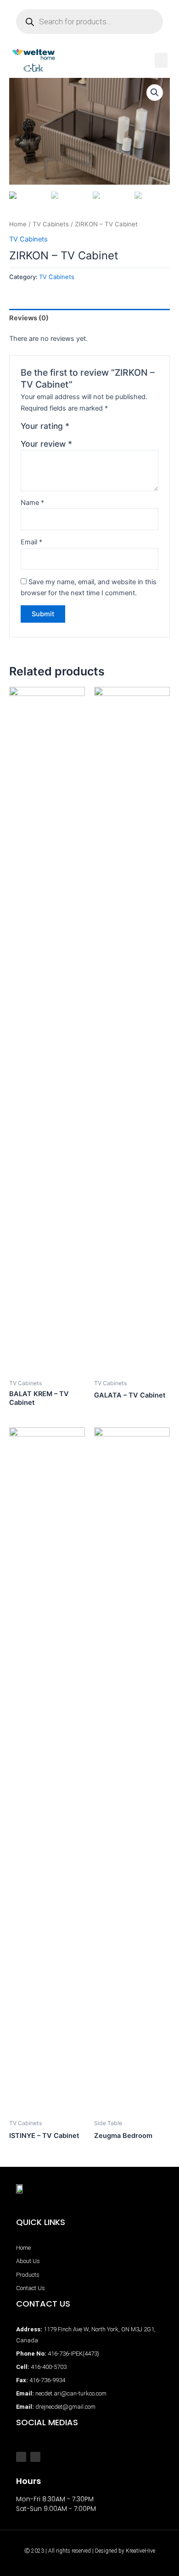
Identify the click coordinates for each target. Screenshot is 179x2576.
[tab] (89, 318)
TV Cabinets (51, 224)
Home (18, 224)
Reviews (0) (29, 318)
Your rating (45, 426)
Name (32, 503)
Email (31, 542)
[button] (161, 60)
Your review (46, 444)
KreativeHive (140, 2551)
